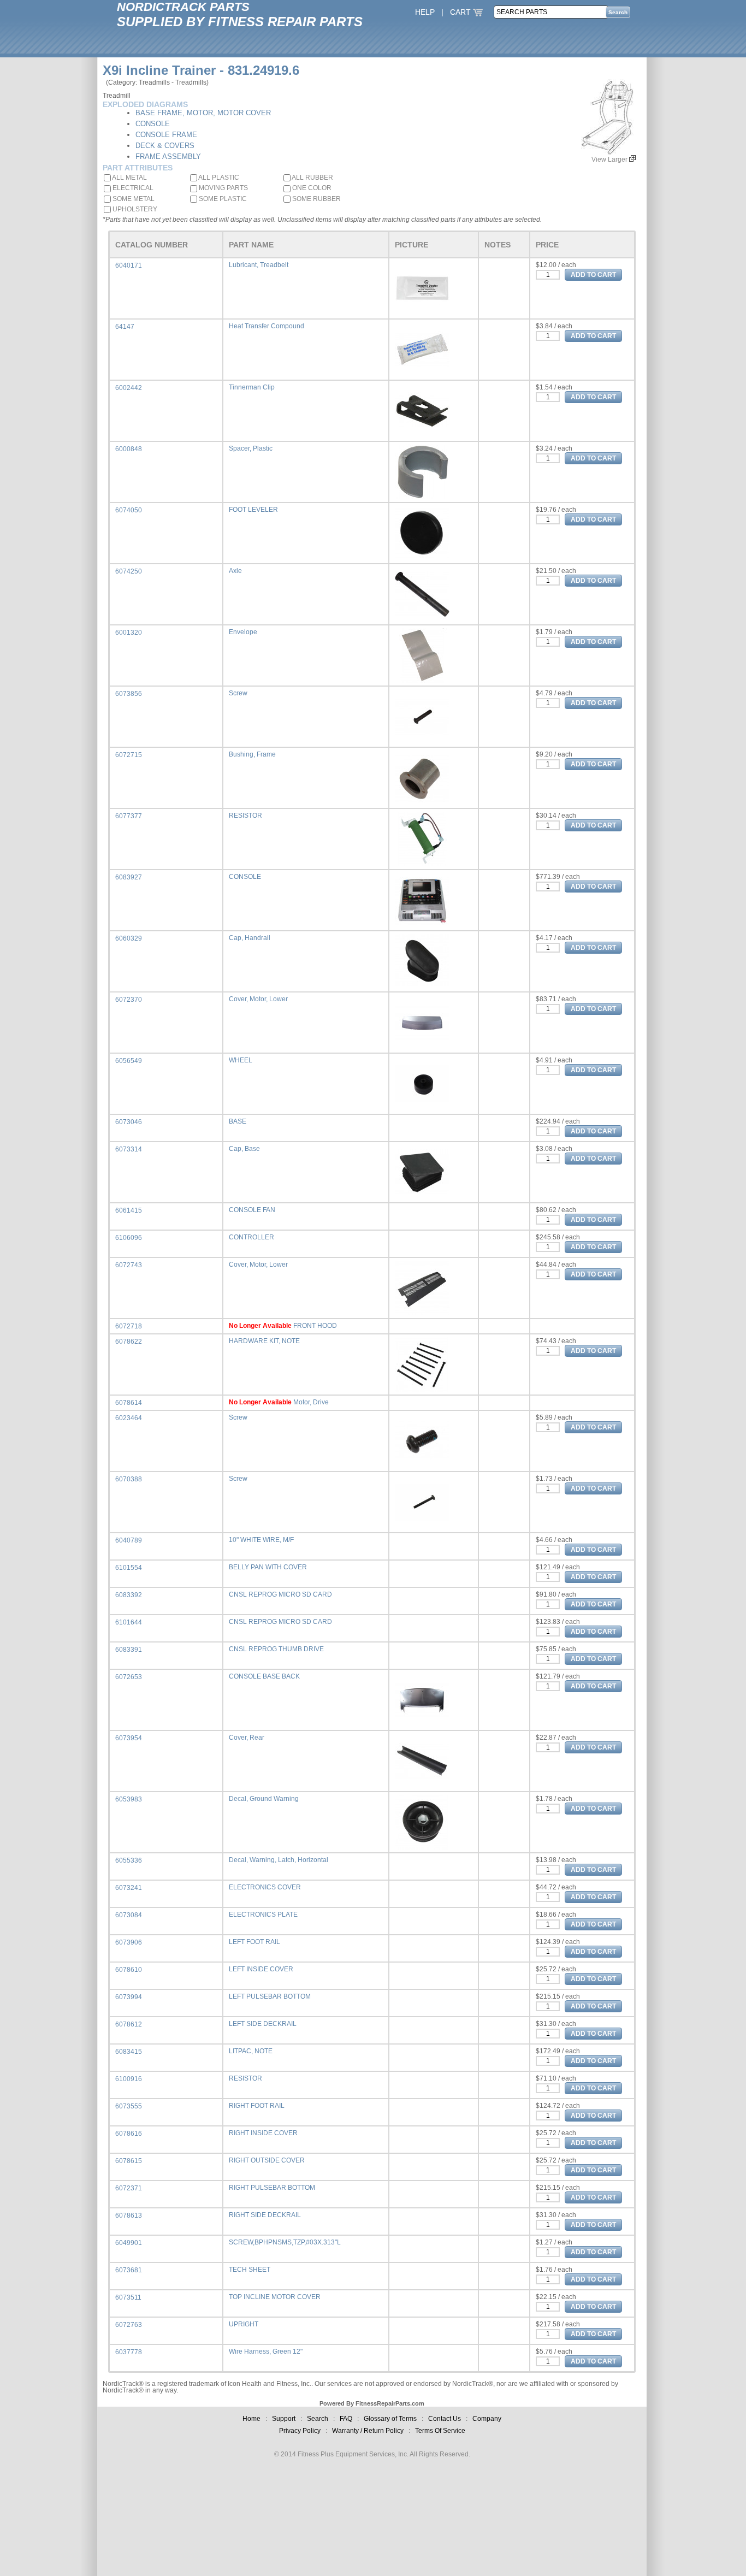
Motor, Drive (311, 1402)
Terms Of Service (440, 2431)
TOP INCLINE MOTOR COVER (275, 2297)
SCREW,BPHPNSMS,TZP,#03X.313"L (285, 2242)
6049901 (129, 2243)
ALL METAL (129, 178)
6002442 (129, 388)
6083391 (129, 1650)
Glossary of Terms (390, 2419)
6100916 (129, 2079)
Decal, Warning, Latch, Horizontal (279, 1860)
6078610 (129, 1970)
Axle (235, 571)
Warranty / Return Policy (368, 2431)
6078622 (129, 1342)
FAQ (346, 2419)
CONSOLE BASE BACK (264, 1676)
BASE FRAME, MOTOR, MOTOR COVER (203, 113)
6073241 (129, 1888)
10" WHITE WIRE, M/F (261, 1540)
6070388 (129, 1479)
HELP (425, 12)
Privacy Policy (300, 2431)
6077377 (129, 816)
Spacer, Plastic (251, 448)
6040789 (129, 1540)
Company (487, 2419)
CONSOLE (153, 124)
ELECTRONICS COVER (265, 1887)
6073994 (129, 1997)
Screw (238, 693)
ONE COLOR (311, 188)
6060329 (129, 938)
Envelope (243, 632)
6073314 (129, 1149)
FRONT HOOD (315, 1326)
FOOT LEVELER (253, 510)
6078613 (129, 2215)
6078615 (129, 2161)
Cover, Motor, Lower (258, 999)
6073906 (129, 1942)
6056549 (129, 1061)
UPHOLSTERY (134, 209)
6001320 (129, 633)
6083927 (129, 877)
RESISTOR (245, 816)
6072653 (129, 1677)
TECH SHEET (250, 2270)
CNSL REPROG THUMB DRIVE (276, 1649)
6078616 (129, 2134)
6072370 (129, 1000)
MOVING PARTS (223, 188)
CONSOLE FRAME (166, 135)
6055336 (129, 1860)
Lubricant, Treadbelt (259, 265)
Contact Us (445, 2419)
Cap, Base (244, 1149)
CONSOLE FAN (252, 1210)
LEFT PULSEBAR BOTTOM (270, 1996)
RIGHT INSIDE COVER (263, 2133)
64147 (125, 327)
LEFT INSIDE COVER (261, 1969)
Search (318, 2419)
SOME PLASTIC (222, 199)
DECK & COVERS (165, 146)
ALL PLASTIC (218, 178)
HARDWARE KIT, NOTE (264, 1341)
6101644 (129, 1622)
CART (461, 12)
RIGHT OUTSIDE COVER (267, 2160)
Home (251, 2419)
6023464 (129, 1418)
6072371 (129, 2188)
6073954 (129, 1738)
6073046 (129, 1122)
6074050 (129, 510)
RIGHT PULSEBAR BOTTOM (272, 2188)
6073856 (129, 694)
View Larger (610, 159)
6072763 (129, 2325)
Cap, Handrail (250, 938)
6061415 (129, 1210)
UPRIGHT (244, 2324)
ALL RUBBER (312, 178)
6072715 (129, 755)
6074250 (129, 571)
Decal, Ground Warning (264, 1799)
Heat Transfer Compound (267, 326)
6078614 (129, 1403)
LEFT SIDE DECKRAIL (263, 2024)
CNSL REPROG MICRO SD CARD (280, 1594)
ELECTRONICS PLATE (263, 1915)
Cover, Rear (247, 1738)
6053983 (129, 1799)
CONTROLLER (251, 1237)
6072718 (129, 1326)
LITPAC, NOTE (251, 2051)
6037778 (129, 2352)
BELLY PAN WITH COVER (268, 1567)
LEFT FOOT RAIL (254, 1942)
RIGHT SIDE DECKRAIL (265, 2215)
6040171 (129, 265)
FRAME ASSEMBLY (168, 156)
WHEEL (241, 1060)
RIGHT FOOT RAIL (257, 2106)
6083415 (129, 2052)
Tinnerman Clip (252, 387)
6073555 (129, 2106)
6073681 (129, 2270)
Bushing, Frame (252, 754)
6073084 (129, 1915)
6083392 (129, 1595)
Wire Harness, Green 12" (266, 2352)
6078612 (129, 2024)
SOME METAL (133, 199)
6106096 (129, 1238)
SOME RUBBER (316, 199)
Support (284, 2419)
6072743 (129, 1265)
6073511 (128, 2297)
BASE (238, 1121)
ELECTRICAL (132, 188)
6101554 (129, 1568)
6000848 (129, 449)
